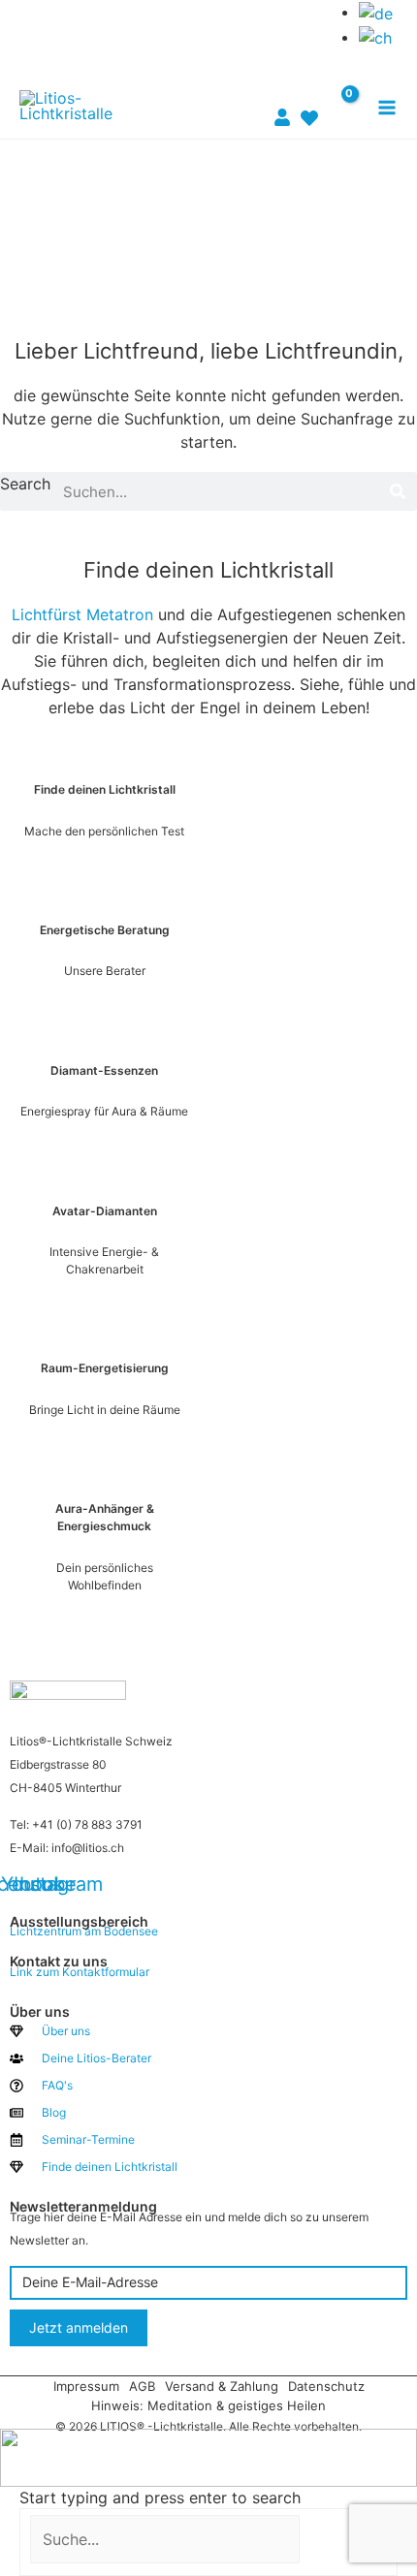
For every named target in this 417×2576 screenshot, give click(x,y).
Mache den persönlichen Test (104, 831)
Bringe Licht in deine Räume (105, 1410)
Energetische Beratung (105, 930)
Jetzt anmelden (79, 2327)
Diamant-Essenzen (104, 1070)
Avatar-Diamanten (105, 1211)
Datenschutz (326, 2386)
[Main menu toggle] (387, 108)
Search (25, 484)
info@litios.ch (88, 1848)
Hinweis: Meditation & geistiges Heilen (208, 2405)
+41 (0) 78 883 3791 (87, 1824)
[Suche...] (167, 2539)
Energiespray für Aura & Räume (104, 1111)
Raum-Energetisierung (105, 1368)
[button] (294, 36)
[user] (282, 106)
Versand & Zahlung (222, 2386)
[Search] (398, 491)
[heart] (309, 107)
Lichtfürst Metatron (82, 614)
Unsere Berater (105, 971)
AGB (142, 2386)
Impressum (86, 2386)
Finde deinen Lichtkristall (105, 789)
